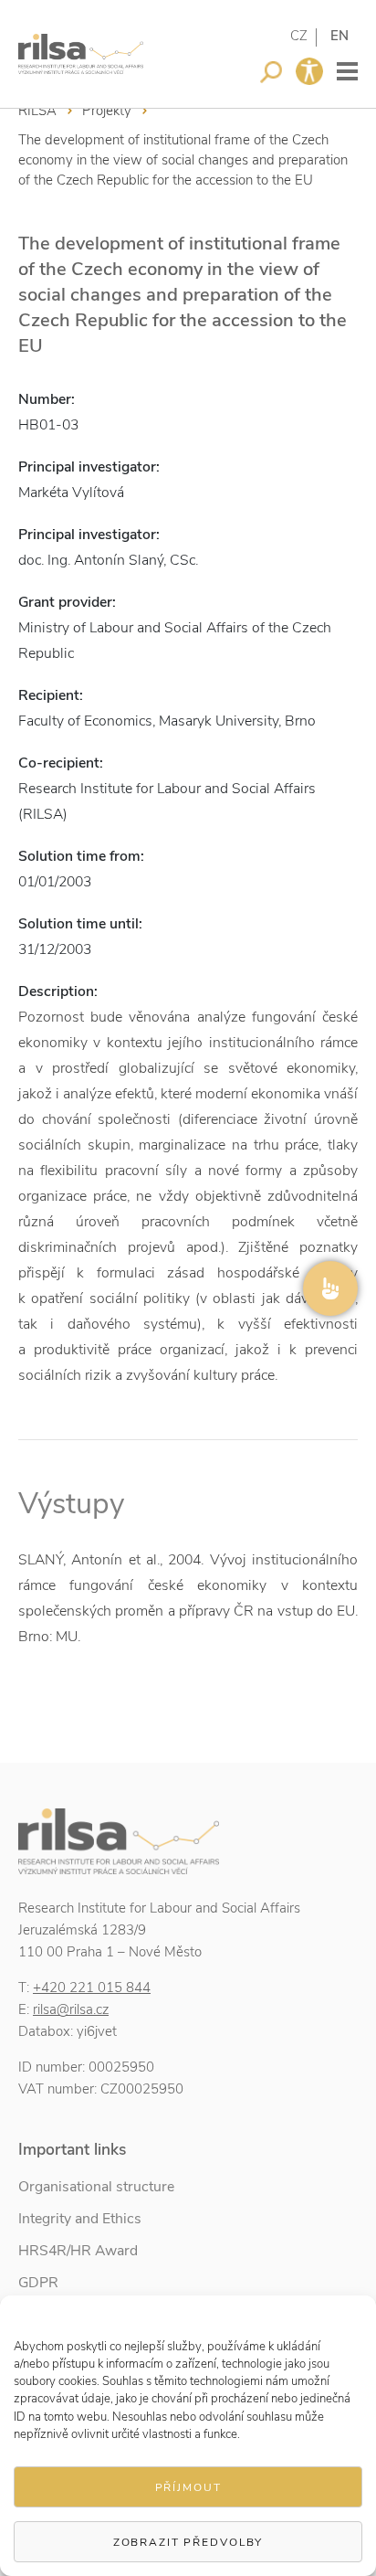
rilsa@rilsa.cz (71, 2009)
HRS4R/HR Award (78, 2251)
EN (339, 36)
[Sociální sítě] (330, 1288)
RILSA (37, 111)
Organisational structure (96, 2187)
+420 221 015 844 (92, 1988)
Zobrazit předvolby (188, 2542)
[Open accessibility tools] (309, 71)
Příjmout (188, 2487)
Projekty (107, 111)
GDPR (38, 2283)
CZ (299, 36)
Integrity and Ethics (80, 2219)
